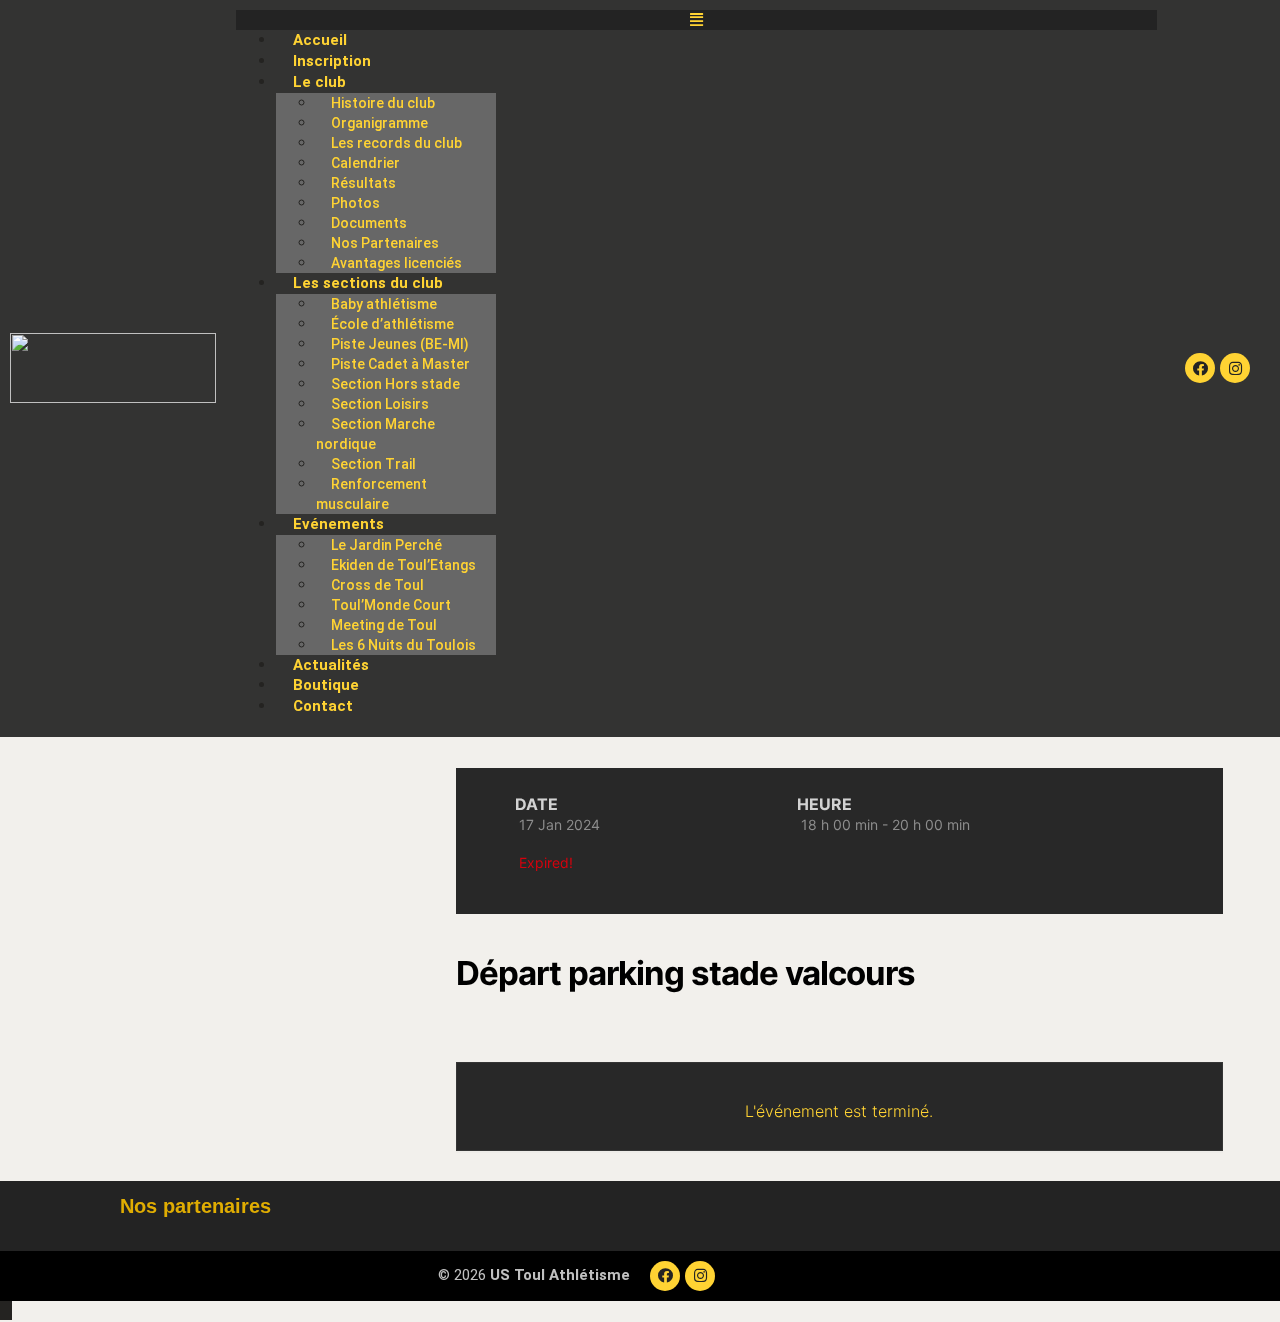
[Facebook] (1200, 368)
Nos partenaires (195, 1206)
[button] (696, 20)
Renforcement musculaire (371, 494)
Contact (323, 706)
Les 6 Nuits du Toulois (403, 645)
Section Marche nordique (375, 434)
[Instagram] (1235, 368)
